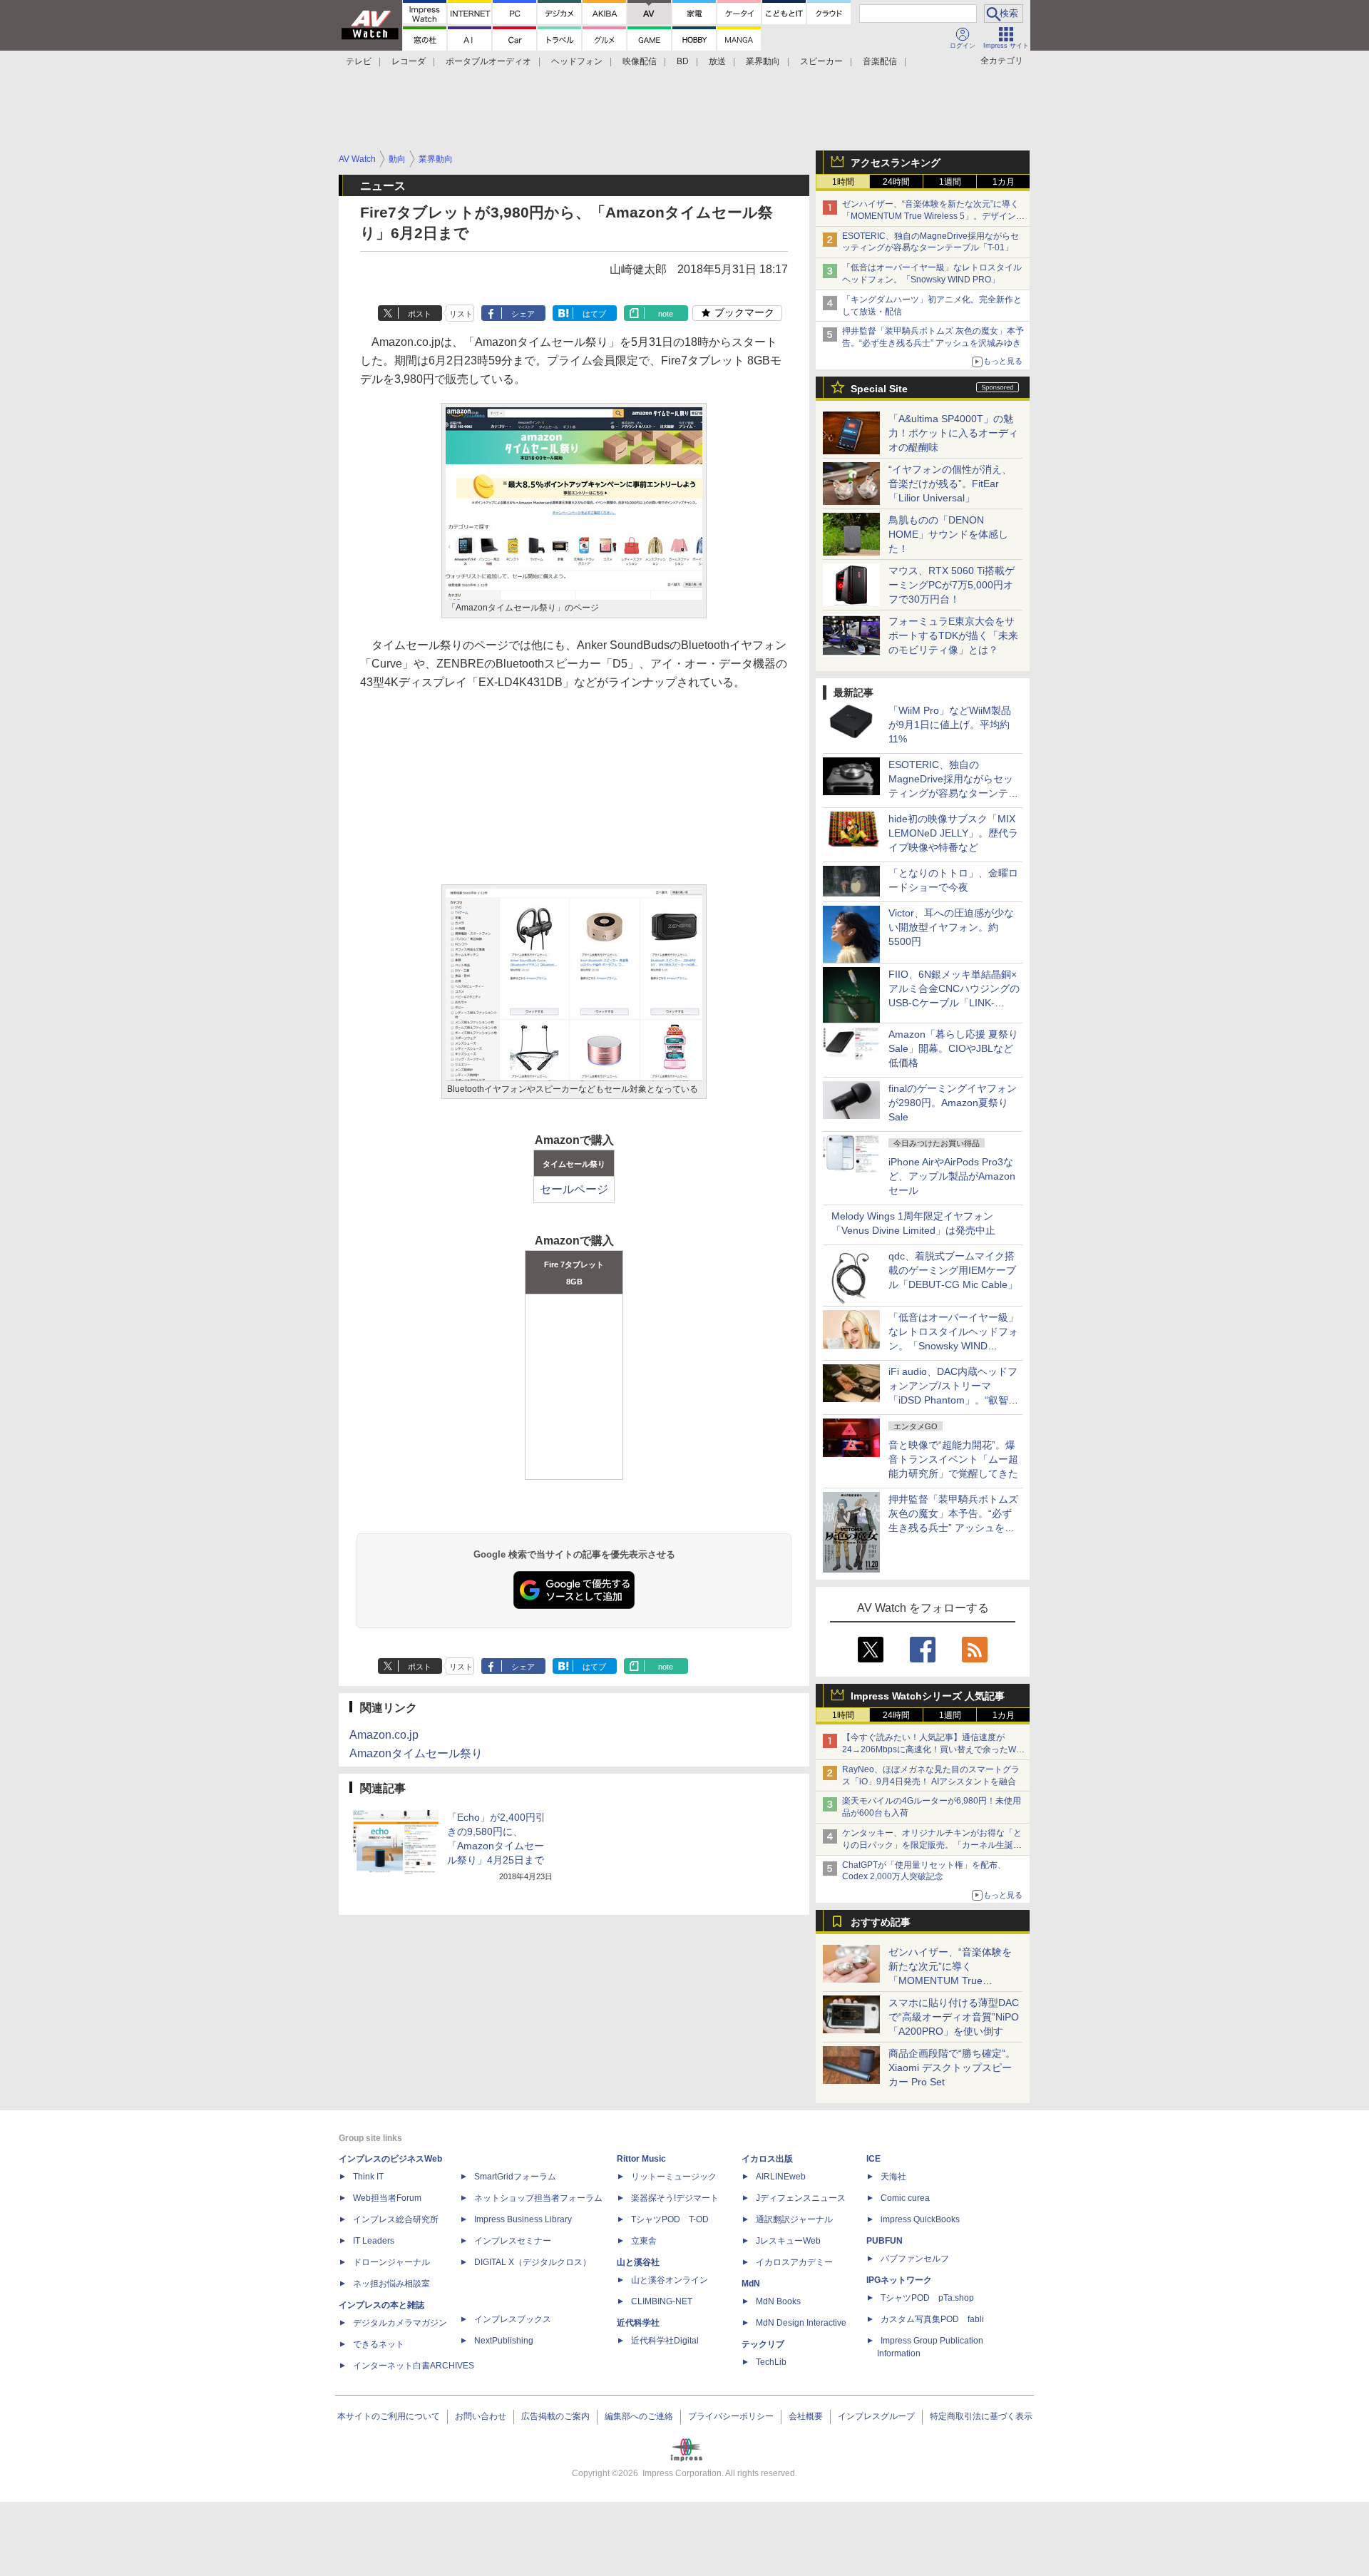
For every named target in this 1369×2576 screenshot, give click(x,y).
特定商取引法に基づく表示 (981, 2416)
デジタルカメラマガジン (400, 2323)
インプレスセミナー (513, 2241)
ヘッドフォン (577, 61)
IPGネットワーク (899, 2280)
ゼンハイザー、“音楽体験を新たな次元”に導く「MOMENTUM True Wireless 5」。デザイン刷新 (933, 216)
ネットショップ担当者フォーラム (538, 2198)
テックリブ (763, 2344)
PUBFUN (885, 2241)
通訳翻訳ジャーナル (794, 2219)
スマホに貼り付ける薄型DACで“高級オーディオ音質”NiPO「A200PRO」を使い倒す (954, 2017)
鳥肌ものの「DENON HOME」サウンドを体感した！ (948, 534)
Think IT (368, 2177)
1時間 (843, 182)
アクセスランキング (896, 163)
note (666, 314)
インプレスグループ (876, 2416)
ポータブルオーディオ (488, 61)
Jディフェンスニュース (801, 2198)
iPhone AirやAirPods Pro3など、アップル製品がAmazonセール (952, 1176)
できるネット (379, 2344)
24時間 (896, 182)
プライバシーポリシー (731, 2416)
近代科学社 (638, 2323)
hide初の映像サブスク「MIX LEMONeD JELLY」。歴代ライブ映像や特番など (953, 833)
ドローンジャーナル (391, 2262)
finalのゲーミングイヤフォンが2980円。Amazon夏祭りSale (953, 1103)
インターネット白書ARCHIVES (414, 2366)
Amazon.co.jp (384, 1735)
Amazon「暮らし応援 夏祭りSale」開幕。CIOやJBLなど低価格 (953, 1048)
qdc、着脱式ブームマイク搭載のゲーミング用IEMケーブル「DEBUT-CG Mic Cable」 (953, 1270)
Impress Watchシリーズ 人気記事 (928, 1696)
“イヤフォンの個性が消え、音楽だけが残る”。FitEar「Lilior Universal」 (950, 484)
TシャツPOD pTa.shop (927, 2298)
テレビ (359, 61)
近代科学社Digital (665, 2341)
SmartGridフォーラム (515, 2177)
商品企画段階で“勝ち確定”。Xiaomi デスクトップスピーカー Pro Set (952, 2068)
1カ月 (1004, 182)
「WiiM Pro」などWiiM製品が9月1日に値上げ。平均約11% (950, 725)
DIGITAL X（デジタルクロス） (533, 2262)
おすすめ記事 (881, 1922)
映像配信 (640, 61)
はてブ (594, 314)
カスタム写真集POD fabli (932, 2319)
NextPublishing (504, 2341)
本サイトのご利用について (389, 2416)
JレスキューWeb (788, 2241)
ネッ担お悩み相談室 (391, 2284)
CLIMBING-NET (662, 2301)
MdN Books (778, 2301)
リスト (461, 314)
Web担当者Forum (387, 2198)
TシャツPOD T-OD (670, 2219)
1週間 (950, 182)
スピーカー (821, 61)
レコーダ (409, 61)
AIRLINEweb (781, 2177)
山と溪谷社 (638, 2262)
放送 (717, 61)
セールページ (574, 1189)
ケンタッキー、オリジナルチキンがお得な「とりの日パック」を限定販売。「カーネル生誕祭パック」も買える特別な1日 (932, 1845)
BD (683, 61)
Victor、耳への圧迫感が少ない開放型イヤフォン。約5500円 (951, 927)
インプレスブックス (513, 2319)
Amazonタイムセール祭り (416, 1753)
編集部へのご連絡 (639, 2416)
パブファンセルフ (915, 2259)
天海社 (893, 2177)
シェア (523, 314)
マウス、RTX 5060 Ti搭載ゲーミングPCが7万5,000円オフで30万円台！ (952, 585)
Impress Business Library (523, 2219)
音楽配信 (880, 61)
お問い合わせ (481, 2416)
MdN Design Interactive (801, 2323)
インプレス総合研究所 (396, 2219)
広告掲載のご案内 (555, 2416)
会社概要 (806, 2416)
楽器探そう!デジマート (675, 2198)
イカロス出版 (767, 2159)
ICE (873, 2159)
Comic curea (905, 2198)
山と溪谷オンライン (670, 2280)
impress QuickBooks (920, 2219)
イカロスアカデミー (794, 2262)
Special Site (879, 389)
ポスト (420, 314)
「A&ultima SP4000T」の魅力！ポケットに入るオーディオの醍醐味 (953, 433)
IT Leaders (374, 2241)
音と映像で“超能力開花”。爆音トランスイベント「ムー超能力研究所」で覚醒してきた (953, 1459)
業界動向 (763, 61)
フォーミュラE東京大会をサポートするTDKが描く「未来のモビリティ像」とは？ (953, 635)
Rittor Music (641, 2159)
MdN (751, 2284)
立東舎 (644, 2241)
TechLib (771, 2362)
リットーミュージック (674, 2177)
